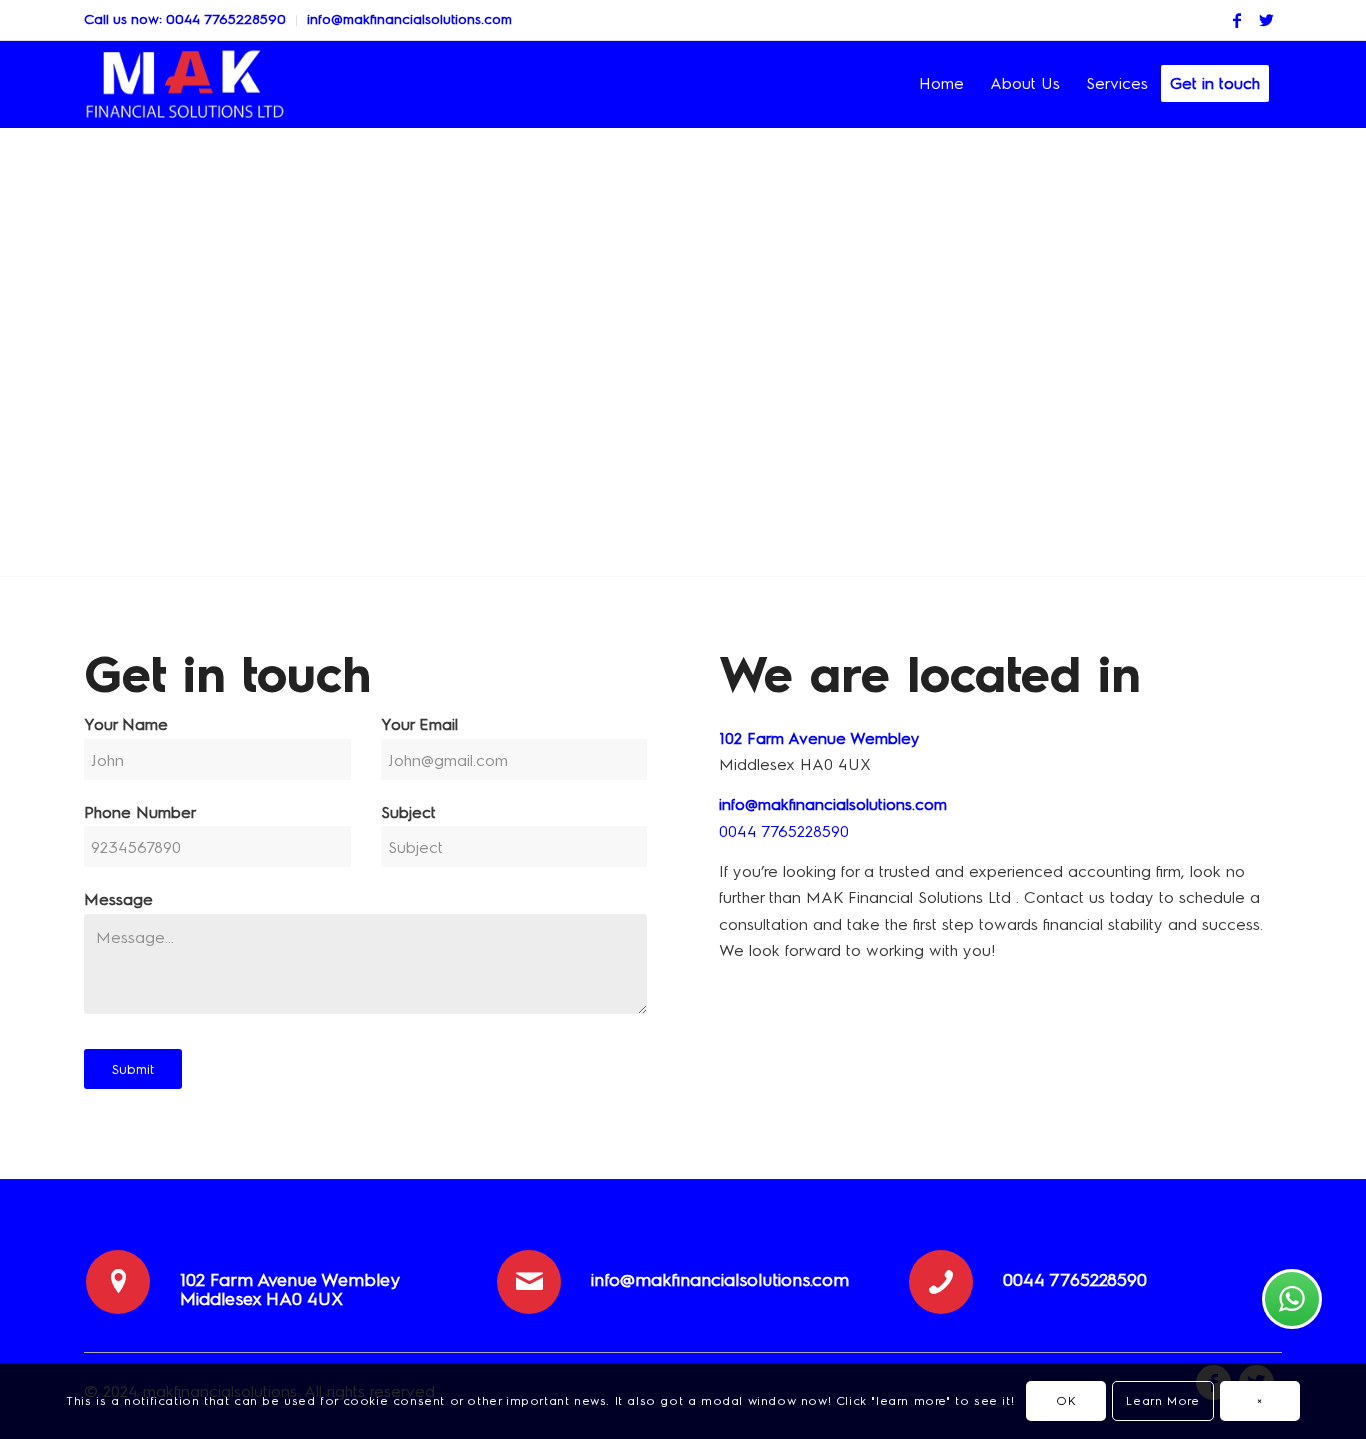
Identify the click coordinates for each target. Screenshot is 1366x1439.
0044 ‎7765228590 (226, 19)
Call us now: (125, 19)
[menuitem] (190, 20)
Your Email (419, 724)
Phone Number (140, 812)
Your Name (126, 724)
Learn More (1162, 1401)
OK (1066, 1401)
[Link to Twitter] (1267, 20)
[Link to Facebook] (1237, 20)
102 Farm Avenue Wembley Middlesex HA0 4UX (289, 1290)
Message (118, 899)
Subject (408, 812)
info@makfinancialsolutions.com (409, 19)
